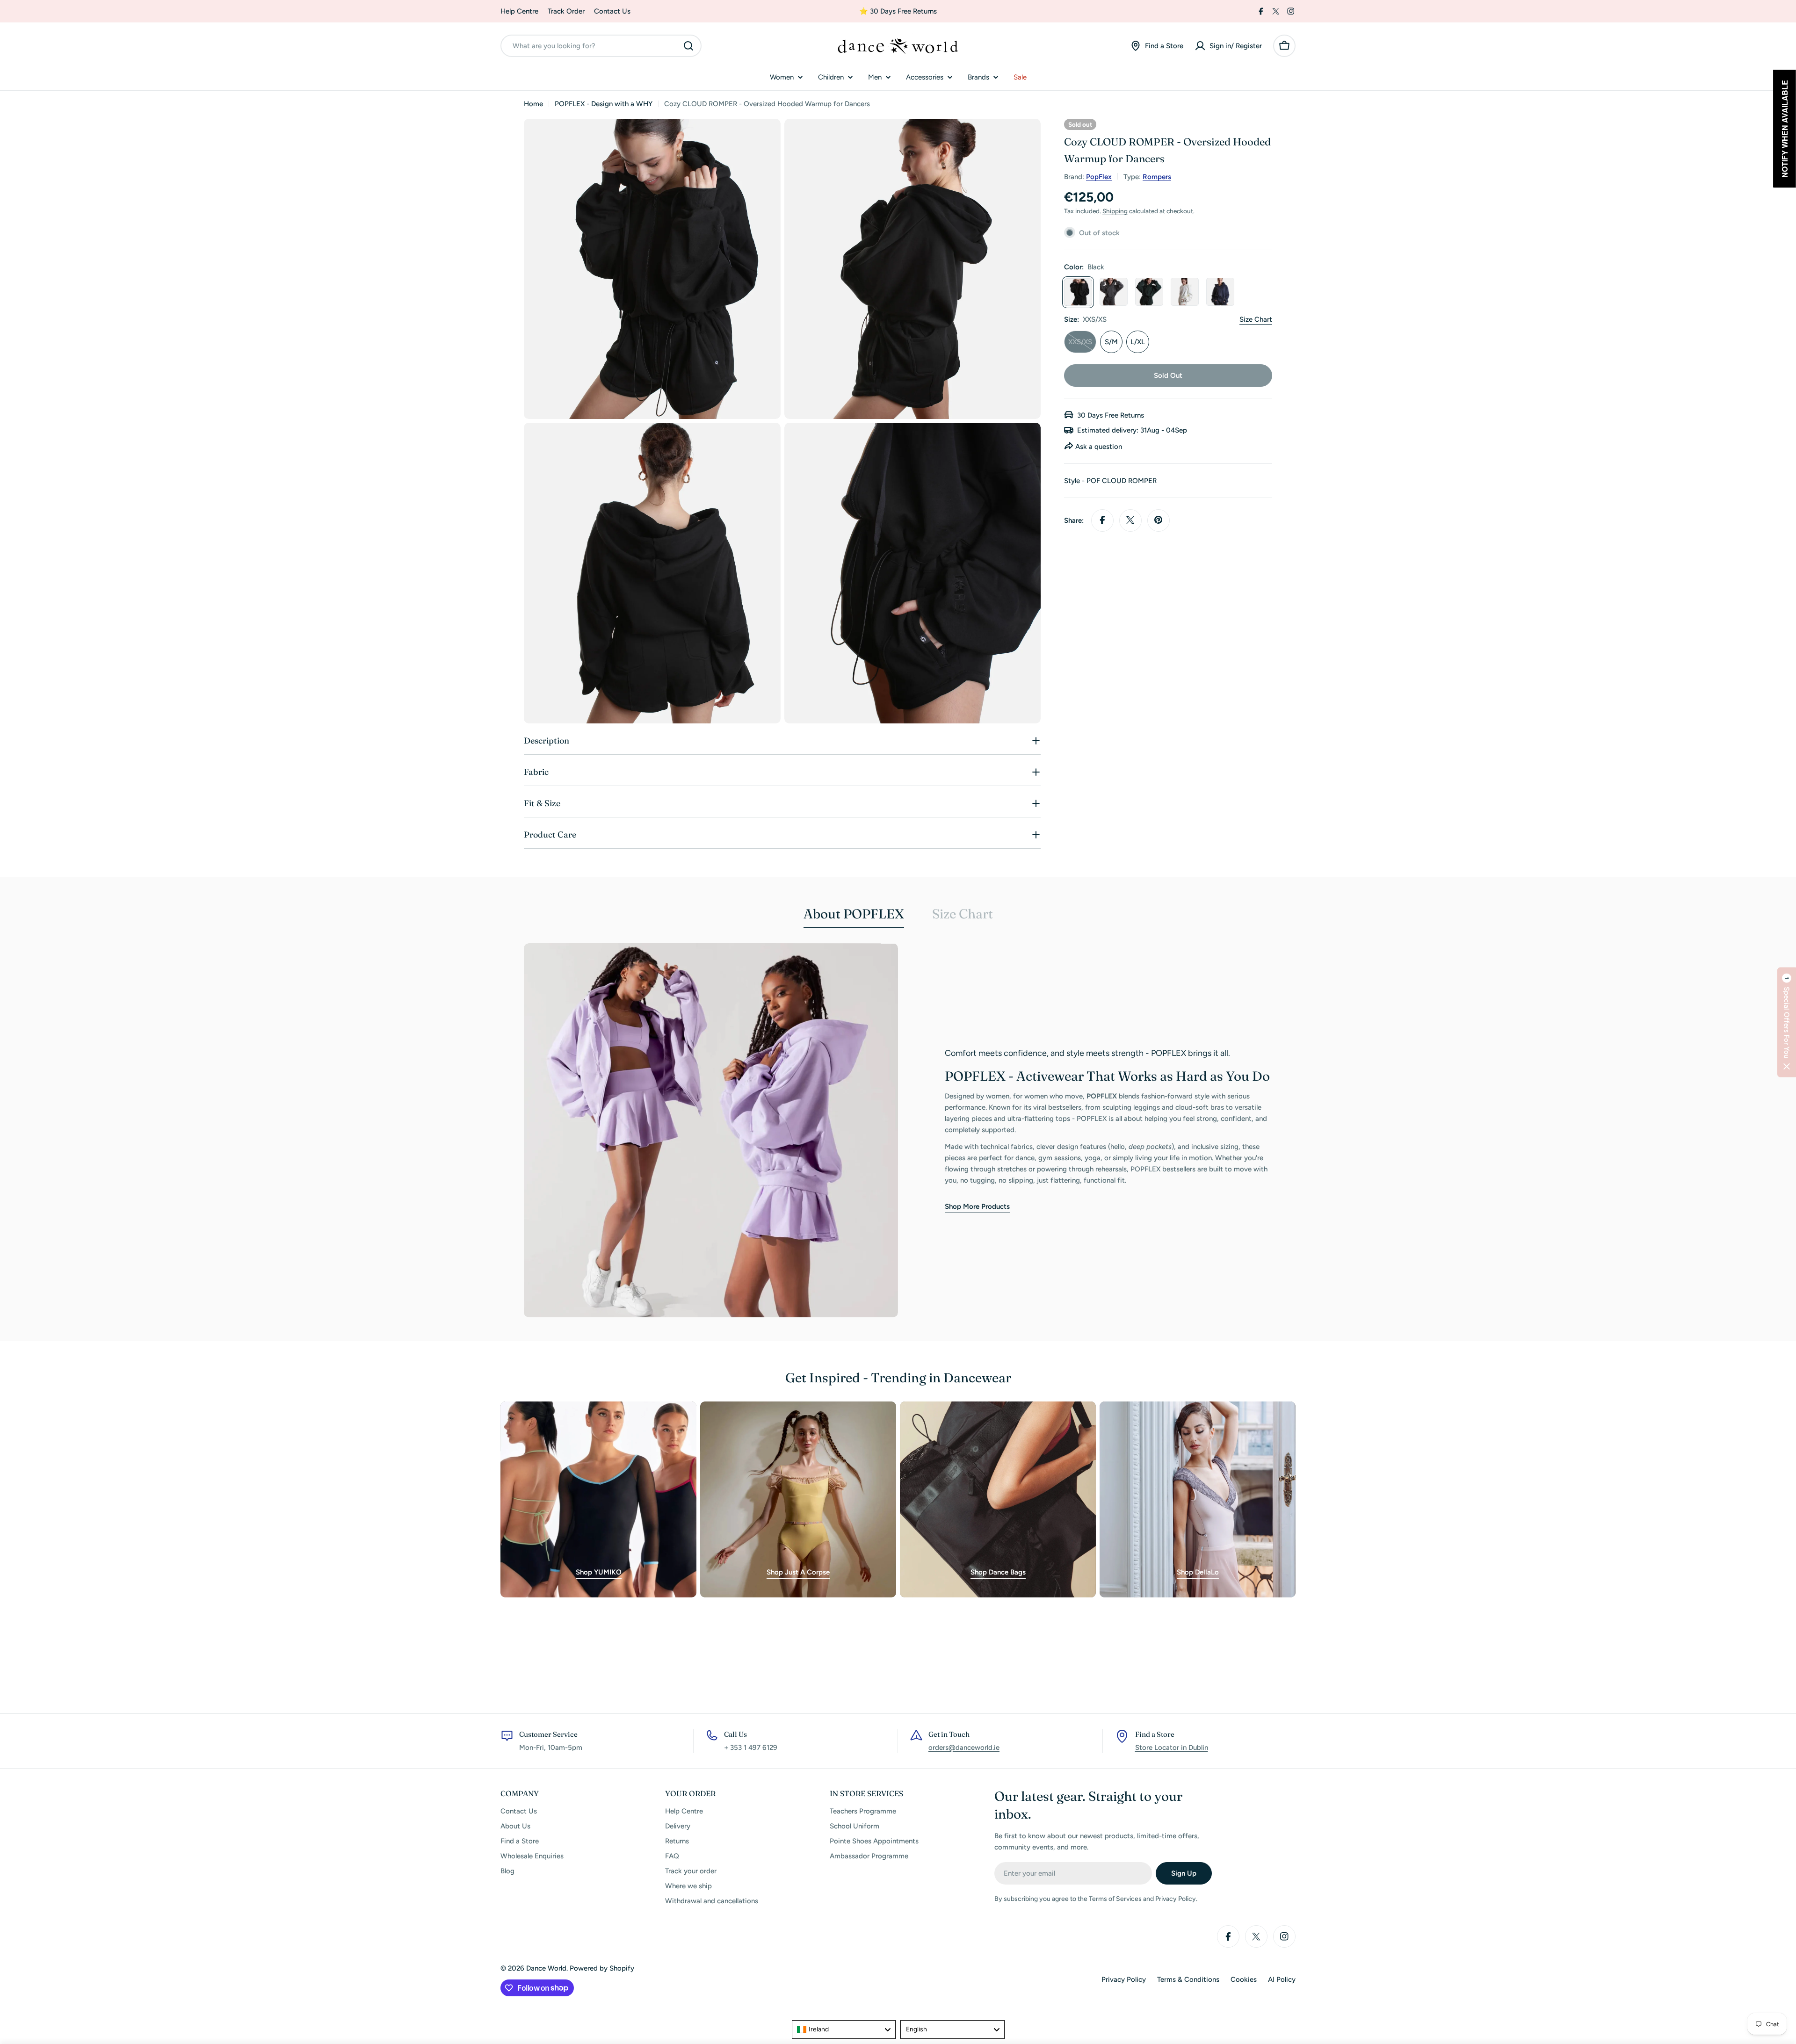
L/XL (1138, 341)
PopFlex (1099, 176)
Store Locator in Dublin (1172, 1748)
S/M (1111, 341)
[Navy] (1220, 292)
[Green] (1149, 292)
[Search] (688, 46)
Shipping (1115, 210)
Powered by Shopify (602, 1968)
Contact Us (612, 11)
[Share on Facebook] (1102, 520)
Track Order (566, 11)
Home (533, 104)
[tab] (854, 917)
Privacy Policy (1124, 1979)
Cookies (1244, 1979)
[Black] (1078, 292)
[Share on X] (1130, 520)
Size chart (1256, 319)
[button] (1787, 1022)
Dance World (546, 1968)
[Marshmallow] (1185, 292)
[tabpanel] (898, 1130)
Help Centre (519, 11)
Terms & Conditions (1188, 1979)
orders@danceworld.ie (964, 1748)
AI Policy (1282, 1979)
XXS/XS (1082, 345)
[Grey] (1114, 292)
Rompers (1157, 176)
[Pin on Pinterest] (1159, 520)
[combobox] (601, 46)
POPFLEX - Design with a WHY (604, 104)
